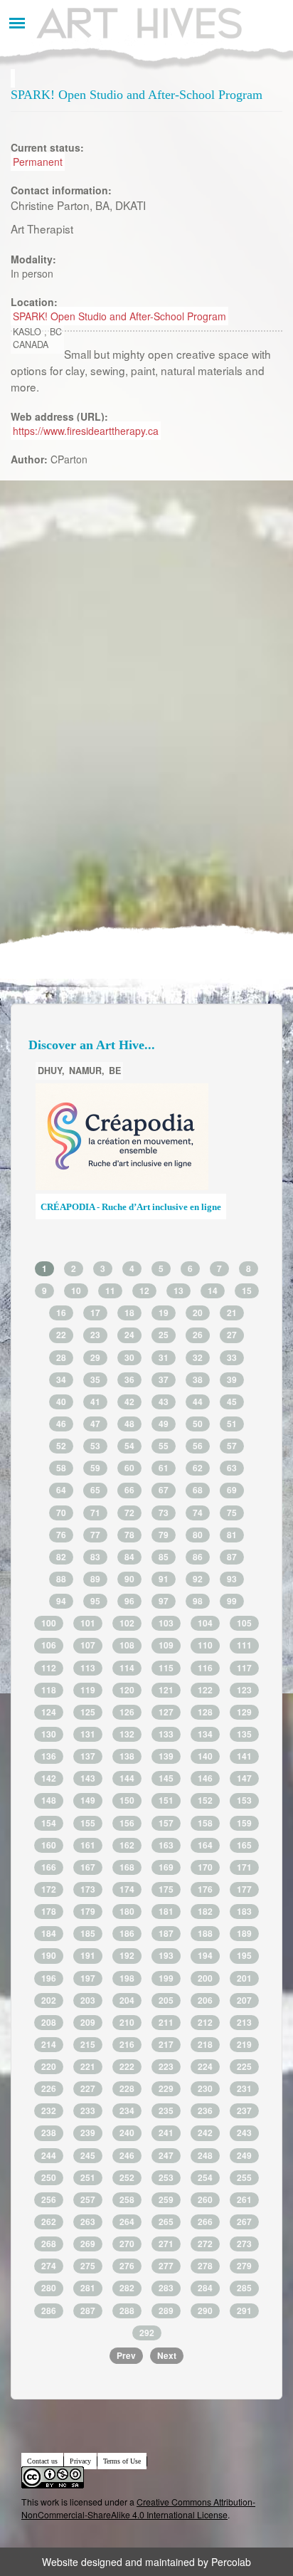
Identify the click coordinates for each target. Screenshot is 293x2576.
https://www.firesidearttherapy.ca (86, 431)
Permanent (38, 162)
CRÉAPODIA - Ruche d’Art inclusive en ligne (131, 1207)
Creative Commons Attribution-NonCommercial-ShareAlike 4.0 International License (138, 2508)
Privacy (80, 2461)
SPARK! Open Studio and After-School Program (119, 316)
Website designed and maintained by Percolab (146, 2562)
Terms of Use (122, 2461)
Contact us (42, 2461)
